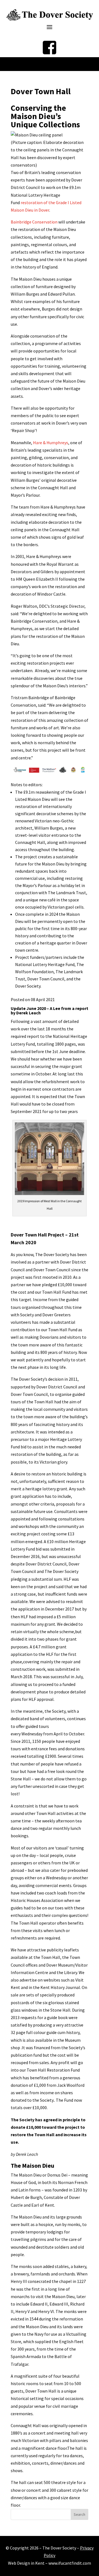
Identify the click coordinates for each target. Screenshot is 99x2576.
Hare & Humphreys (51, 443)
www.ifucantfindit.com (70, 2563)
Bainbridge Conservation (34, 222)
